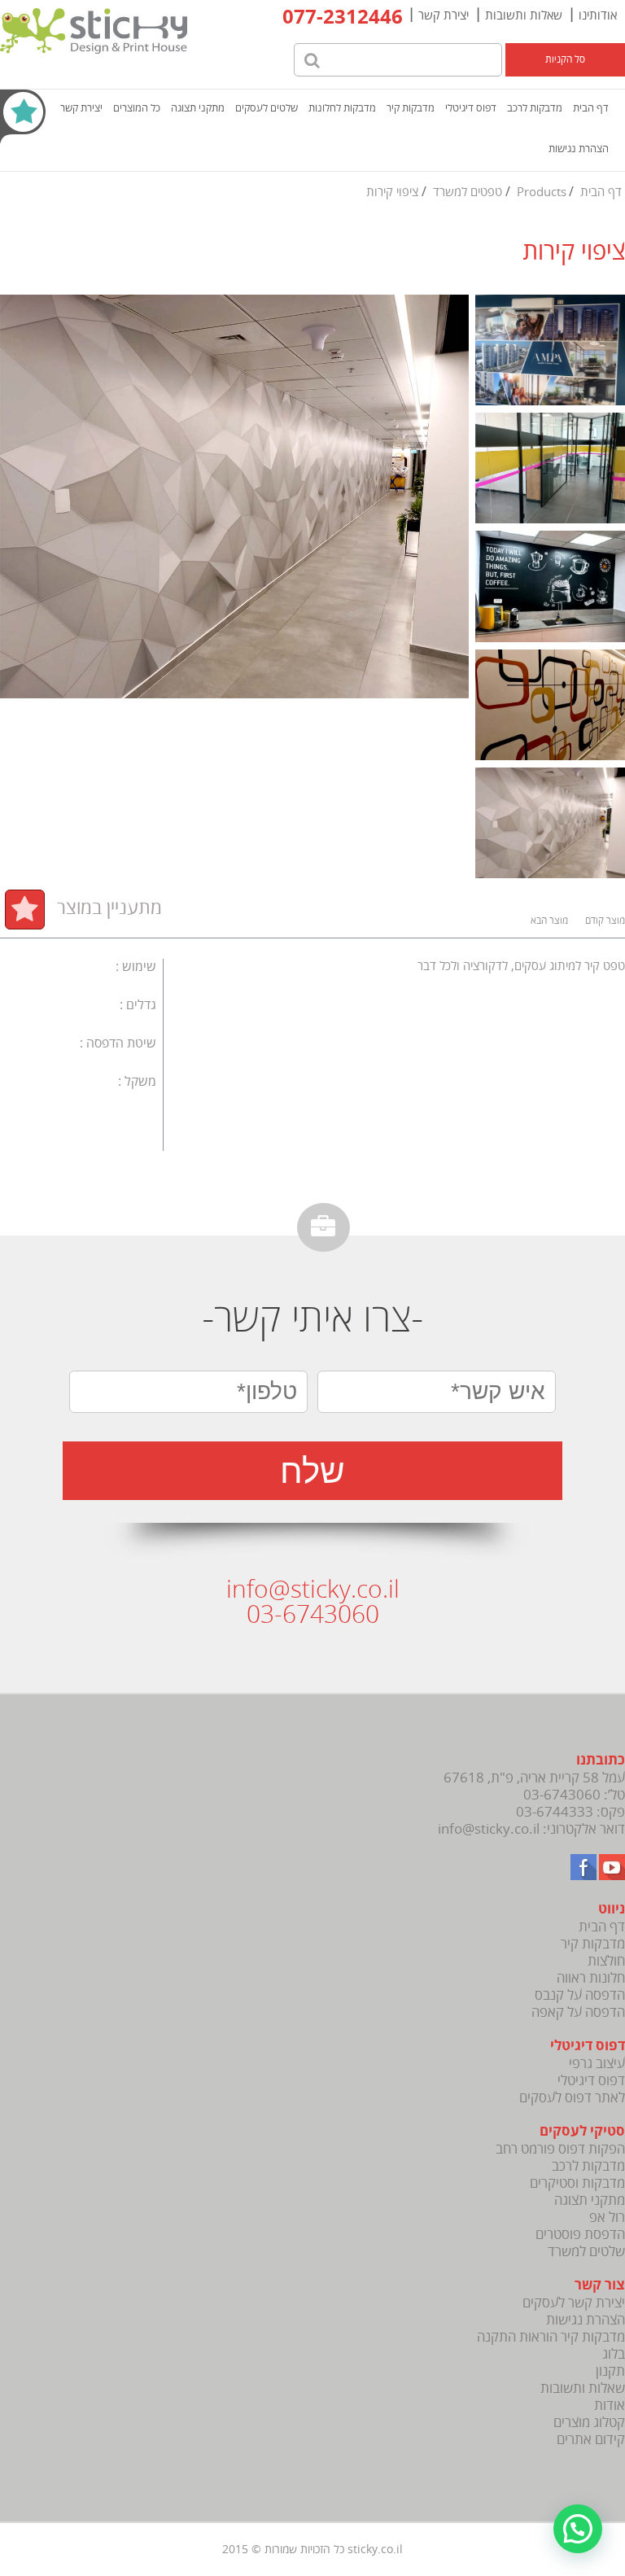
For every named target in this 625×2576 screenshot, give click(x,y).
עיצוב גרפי (597, 2064)
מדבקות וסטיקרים (577, 2183)
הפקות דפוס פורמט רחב (560, 2149)
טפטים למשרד (468, 192)
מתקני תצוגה (198, 108)
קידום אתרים (591, 2440)
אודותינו (598, 15)
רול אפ (607, 2217)
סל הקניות (565, 60)
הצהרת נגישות (579, 149)
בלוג (614, 2354)
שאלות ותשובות (524, 15)
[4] (550, 706)
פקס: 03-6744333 (570, 1812)
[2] (550, 352)
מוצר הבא (549, 921)
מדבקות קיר (411, 108)
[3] (550, 588)
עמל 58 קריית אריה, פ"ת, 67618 (534, 1778)
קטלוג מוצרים (589, 2423)
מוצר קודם (605, 921)
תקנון (610, 2371)
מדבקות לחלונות (342, 108)
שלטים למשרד (586, 2252)
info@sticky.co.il (313, 1590)
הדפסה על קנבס (580, 1995)
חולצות (606, 1961)
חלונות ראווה (591, 1978)
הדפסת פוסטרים (580, 2235)
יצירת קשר (444, 15)
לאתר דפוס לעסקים (572, 2098)
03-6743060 (313, 1615)
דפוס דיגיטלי (471, 108)
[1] (550, 470)
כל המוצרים (137, 108)
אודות (610, 2405)
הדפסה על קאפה (578, 2012)
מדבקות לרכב (535, 108)
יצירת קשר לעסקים (574, 2303)
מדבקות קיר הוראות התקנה (551, 2337)
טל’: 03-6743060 (574, 1795)
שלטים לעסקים (267, 108)
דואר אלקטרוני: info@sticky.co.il (531, 1829)
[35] (550, 824)
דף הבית (591, 108)
